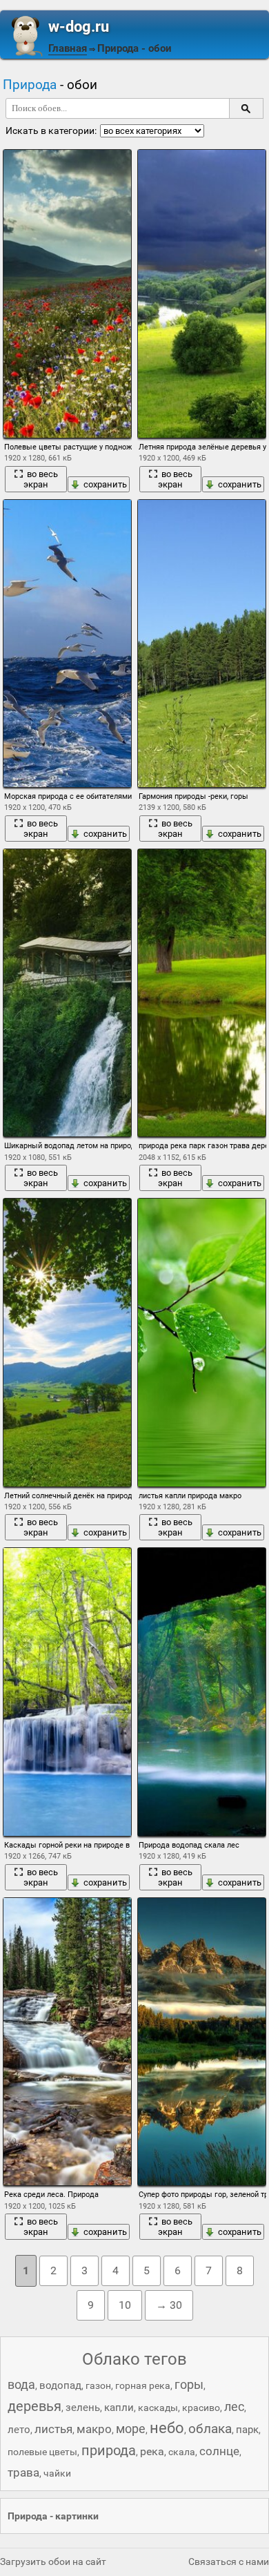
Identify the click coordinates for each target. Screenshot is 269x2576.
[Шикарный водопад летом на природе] (67, 993)
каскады (158, 2408)
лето (19, 2430)
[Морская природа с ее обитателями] (67, 644)
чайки (57, 2473)
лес (234, 2406)
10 (125, 2305)
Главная (68, 48)
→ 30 (169, 2305)
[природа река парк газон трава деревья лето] (202, 993)
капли (119, 2408)
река (152, 2451)
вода (21, 2384)
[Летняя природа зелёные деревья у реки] (202, 294)
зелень (83, 2408)
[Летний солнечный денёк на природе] (67, 1343)
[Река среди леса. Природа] (67, 2042)
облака (210, 2429)
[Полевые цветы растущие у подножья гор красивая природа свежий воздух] (67, 294)
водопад (60, 2385)
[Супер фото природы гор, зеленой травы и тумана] (202, 2042)
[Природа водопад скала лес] (202, 1692)
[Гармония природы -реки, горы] (202, 644)
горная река (143, 2385)
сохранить (105, 484)
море (131, 2429)
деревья (34, 2406)
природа (109, 2450)
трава (23, 2472)
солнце (219, 2451)
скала (182, 2452)
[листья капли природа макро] (202, 1343)
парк (247, 2430)
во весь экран (41, 479)
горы (189, 2384)
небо (167, 2428)
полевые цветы (42, 2452)
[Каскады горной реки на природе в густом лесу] (67, 1692)
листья (53, 2429)
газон (98, 2385)
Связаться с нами (229, 2562)
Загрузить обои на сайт (53, 2562)
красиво (201, 2408)
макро (94, 2429)
